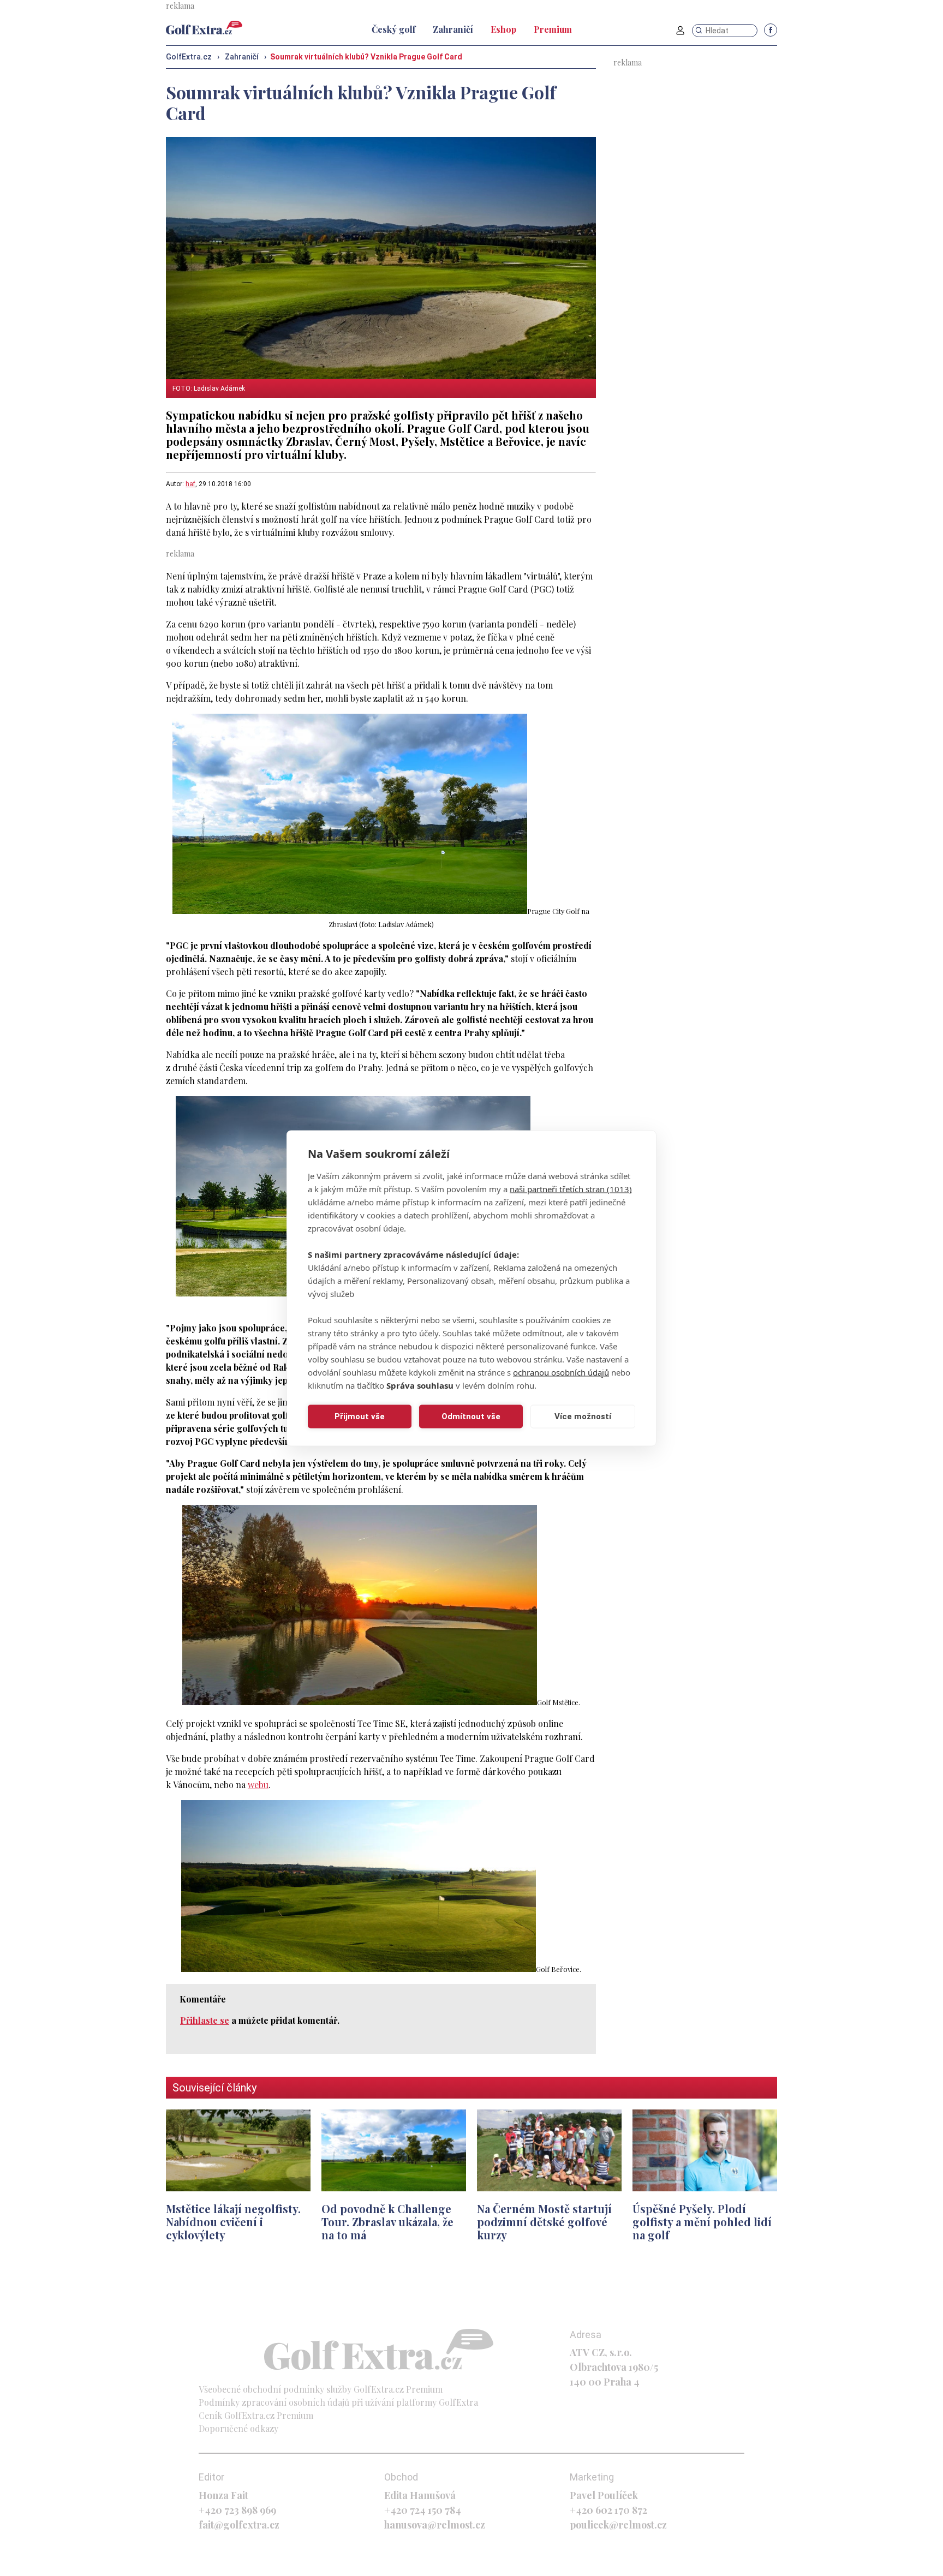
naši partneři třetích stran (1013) (571, 1188)
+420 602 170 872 (608, 2510)
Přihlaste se (205, 2020)
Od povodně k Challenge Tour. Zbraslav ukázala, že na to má (387, 2222)
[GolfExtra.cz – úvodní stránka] (204, 28)
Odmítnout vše (471, 1416)
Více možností (583, 1416)
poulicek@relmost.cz (618, 2525)
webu (258, 1785)
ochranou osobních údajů (561, 1372)
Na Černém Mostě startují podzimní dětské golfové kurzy (544, 2222)
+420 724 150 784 (423, 2510)
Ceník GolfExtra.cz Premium (256, 2415)
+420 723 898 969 (237, 2510)
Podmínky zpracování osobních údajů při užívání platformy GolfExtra (338, 2402)
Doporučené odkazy (238, 2428)
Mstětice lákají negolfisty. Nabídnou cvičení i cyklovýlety (233, 2222)
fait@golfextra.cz (239, 2525)
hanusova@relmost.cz (435, 2525)
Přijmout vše (360, 1416)
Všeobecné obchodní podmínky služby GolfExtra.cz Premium (321, 2389)
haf (190, 484)
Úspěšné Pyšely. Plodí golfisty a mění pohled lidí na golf (702, 2222)
